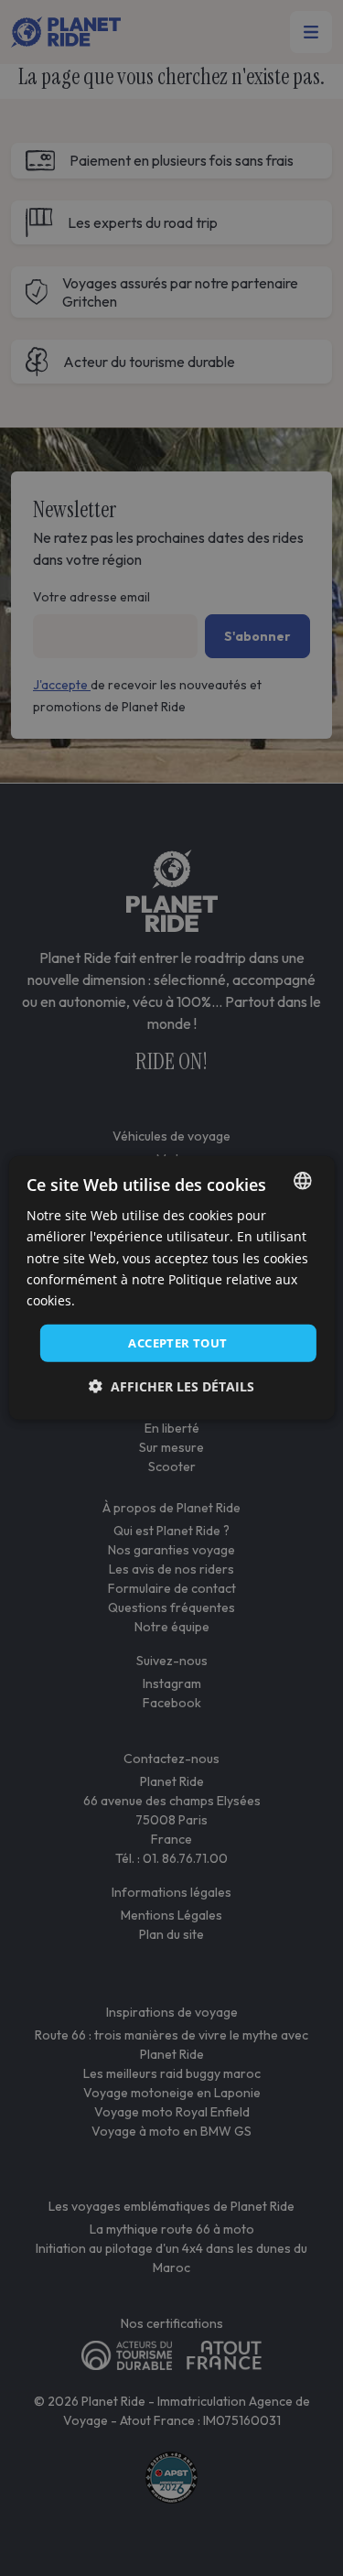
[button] (171, 1386)
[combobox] (303, 1181)
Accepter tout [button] (177, 1343)
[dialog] (171, 1288)
